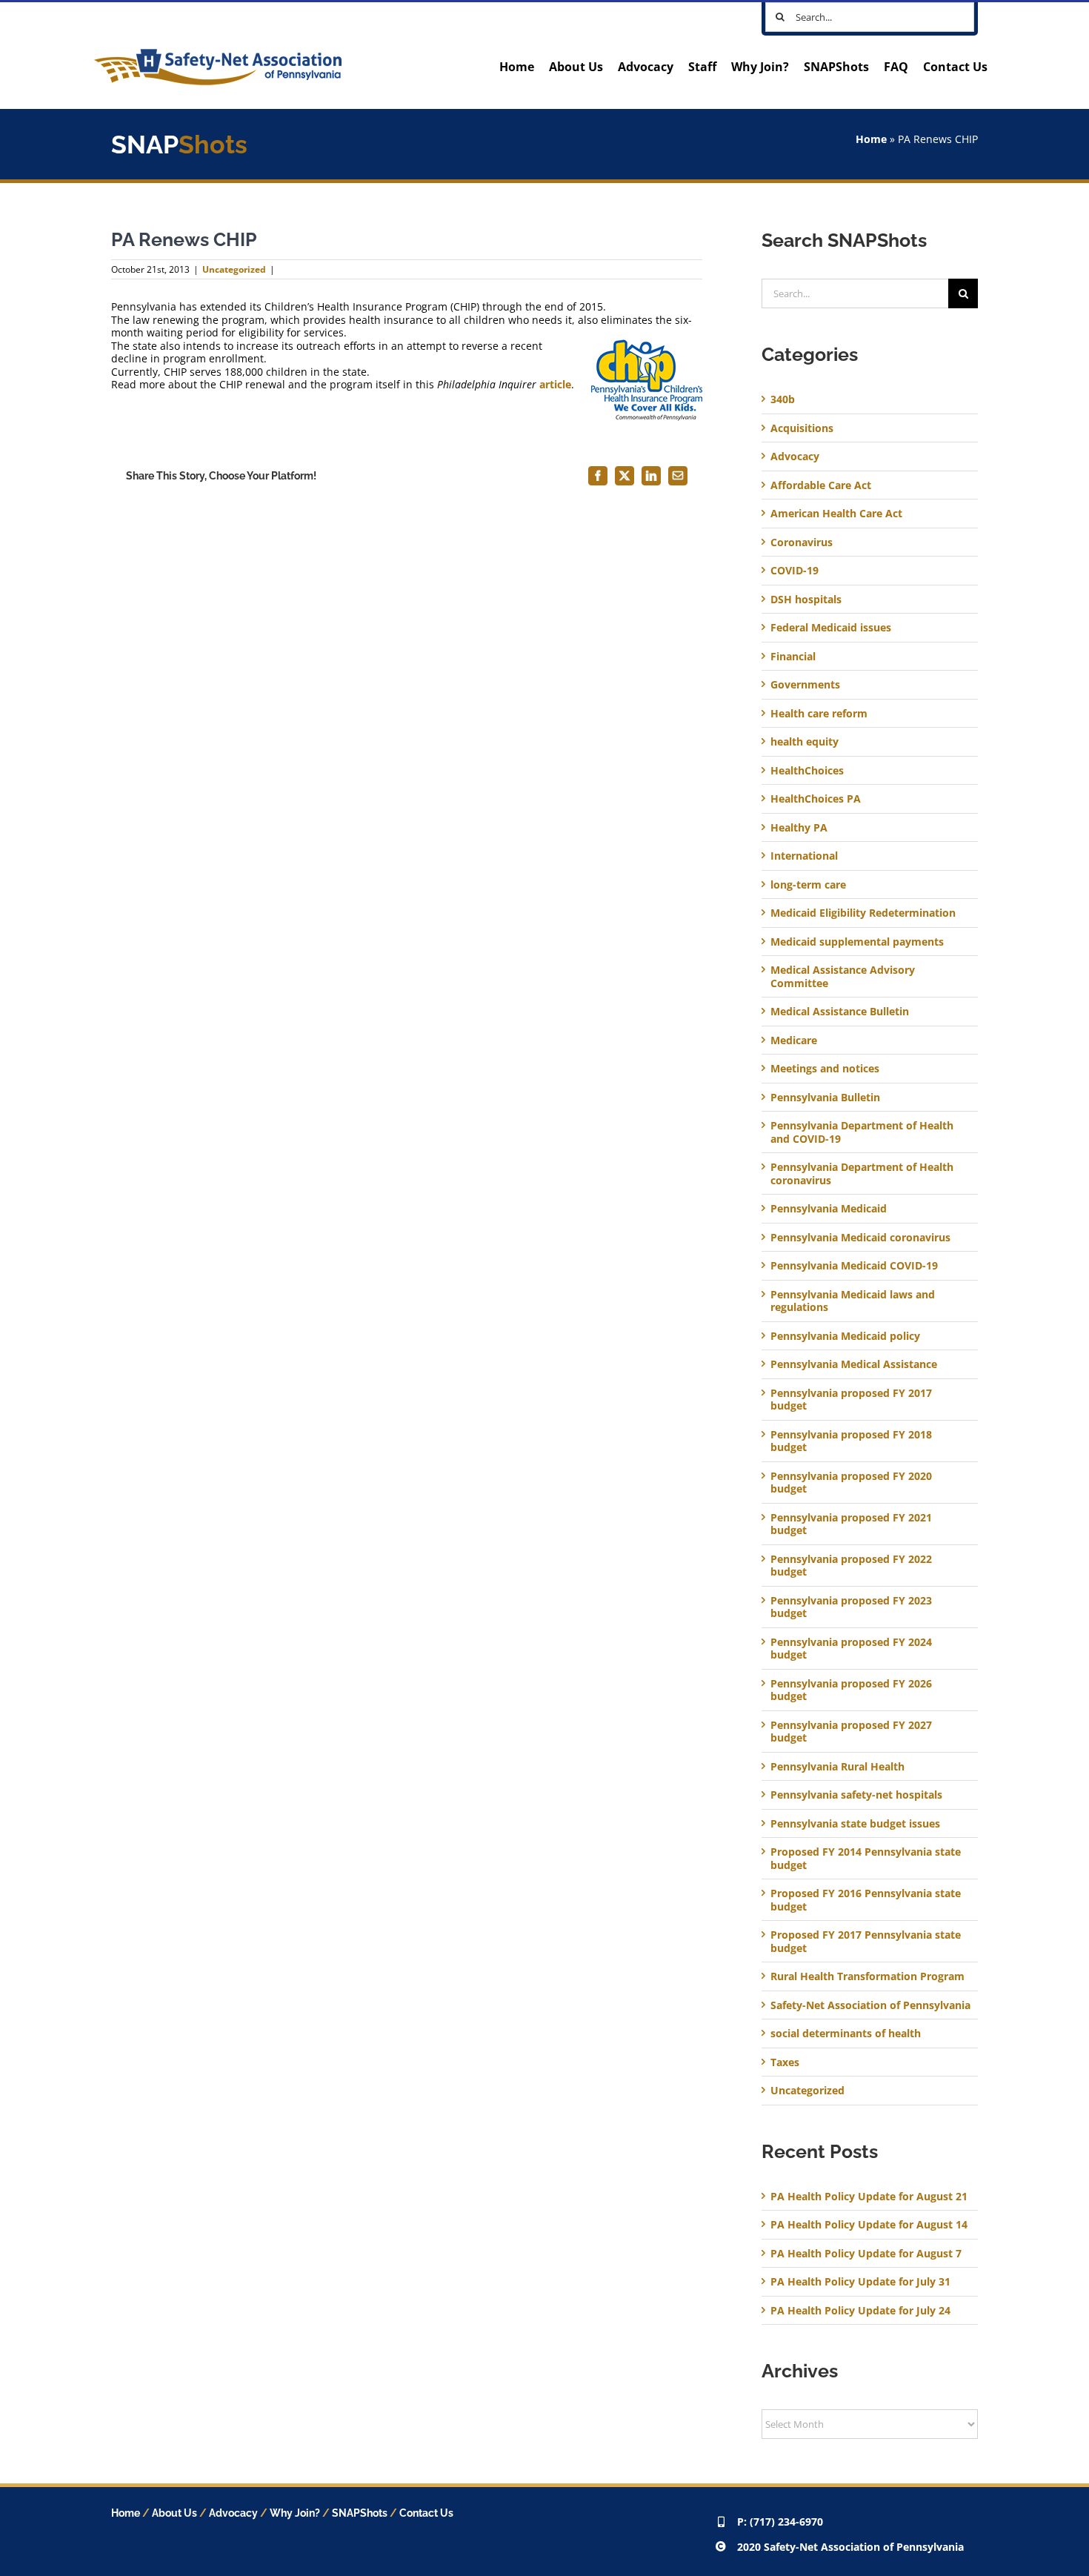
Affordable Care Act (821, 485)
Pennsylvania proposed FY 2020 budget (851, 1483)
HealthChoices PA (816, 799)
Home (871, 139)
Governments (805, 685)
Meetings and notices (825, 1069)
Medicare (794, 1040)
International (804, 856)
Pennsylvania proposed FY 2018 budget (851, 1441)
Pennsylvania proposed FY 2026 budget (851, 1690)
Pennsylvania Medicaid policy (845, 1336)
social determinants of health (846, 2034)
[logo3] (218, 54)
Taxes (785, 2062)
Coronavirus (802, 542)
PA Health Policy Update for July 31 (860, 2281)
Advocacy (795, 457)
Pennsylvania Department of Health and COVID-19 (862, 1132)
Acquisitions (802, 428)
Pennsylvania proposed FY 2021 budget (851, 1524)
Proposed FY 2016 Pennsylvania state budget (866, 1900)
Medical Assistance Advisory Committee (843, 976)
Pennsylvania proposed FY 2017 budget (851, 1400)
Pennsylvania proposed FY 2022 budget (851, 1566)
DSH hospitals (806, 600)
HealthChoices (807, 771)
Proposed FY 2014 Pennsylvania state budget (866, 1858)
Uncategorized (234, 269)
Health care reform (819, 714)
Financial (793, 657)
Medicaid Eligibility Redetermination (865, 913)
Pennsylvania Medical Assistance (854, 1364)
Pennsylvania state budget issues (855, 1824)
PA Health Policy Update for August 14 (869, 2224)
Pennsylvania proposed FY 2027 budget (851, 1732)
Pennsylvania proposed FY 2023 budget (851, 1607)
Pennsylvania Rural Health (837, 1767)
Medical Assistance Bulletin (840, 1012)
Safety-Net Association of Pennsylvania (870, 2005)
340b (783, 399)
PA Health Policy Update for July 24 (860, 2310)
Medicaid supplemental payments (857, 942)
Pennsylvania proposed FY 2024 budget (851, 1649)
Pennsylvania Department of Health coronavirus (862, 1174)
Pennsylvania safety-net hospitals (856, 1795)
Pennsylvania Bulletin (825, 1098)
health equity (805, 742)
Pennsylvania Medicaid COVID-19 (854, 1266)
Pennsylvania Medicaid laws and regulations (853, 1301)
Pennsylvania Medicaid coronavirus (860, 1238)
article (555, 384)
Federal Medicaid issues (831, 628)
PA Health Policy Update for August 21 (869, 2196)
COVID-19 (795, 571)
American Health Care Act (836, 514)
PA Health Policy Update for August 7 (866, 2253)
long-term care (808, 885)
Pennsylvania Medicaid (829, 1209)
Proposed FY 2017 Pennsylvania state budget (866, 1941)
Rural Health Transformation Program (867, 1976)
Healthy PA (799, 828)
